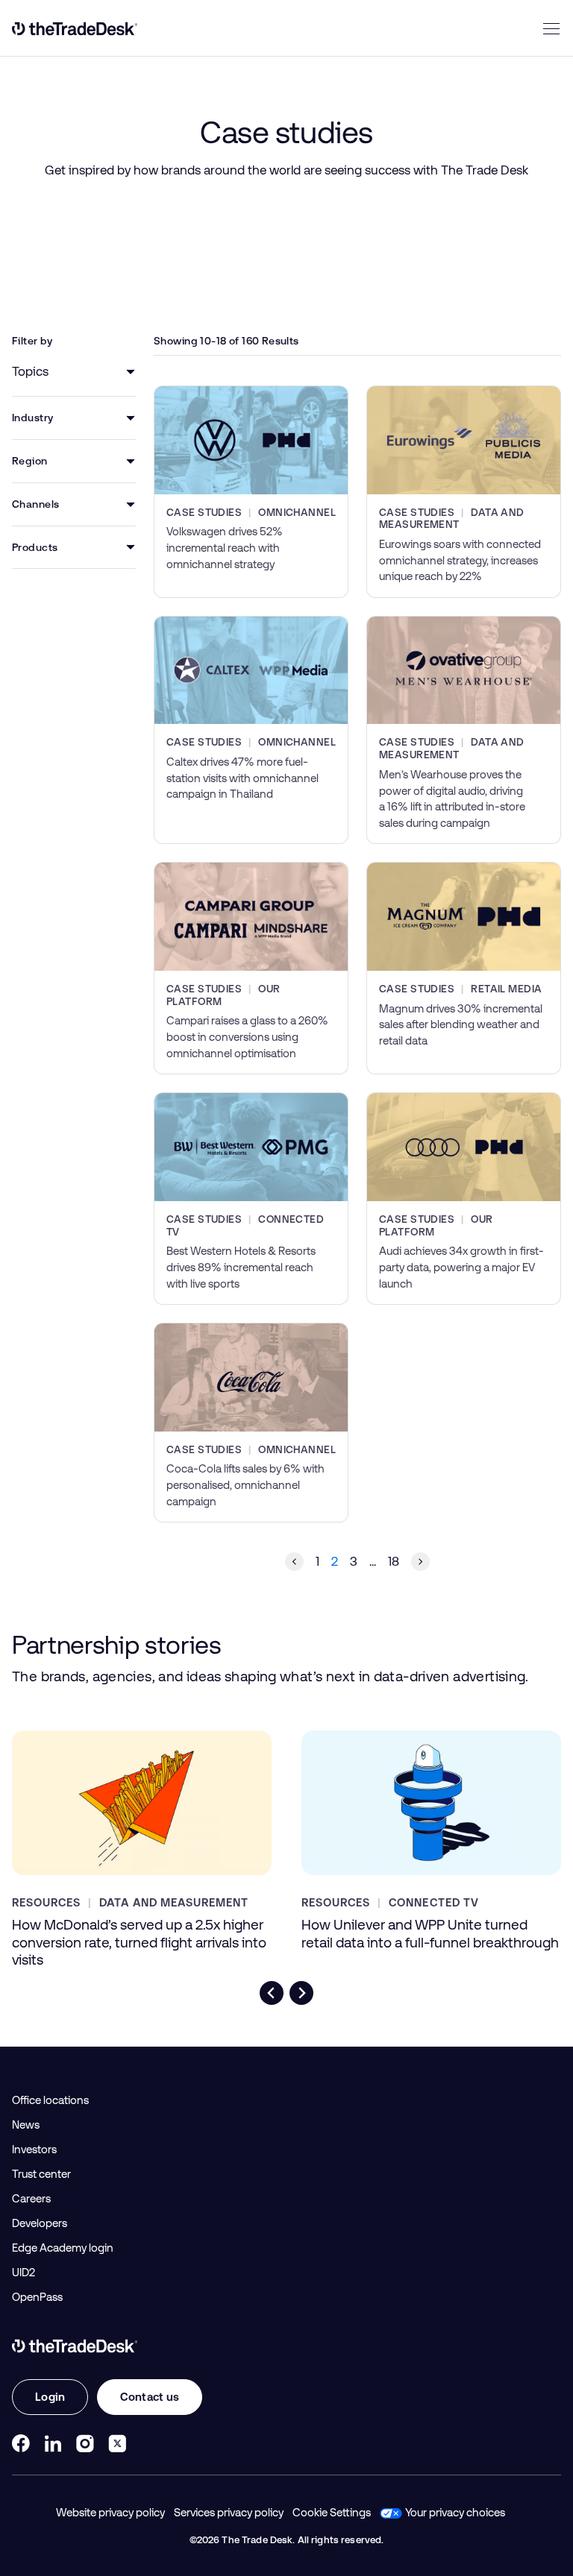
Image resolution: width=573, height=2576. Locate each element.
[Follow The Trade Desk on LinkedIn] (53, 2443)
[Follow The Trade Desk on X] (117, 2443)
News (26, 2125)
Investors (34, 2150)
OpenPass (37, 2297)
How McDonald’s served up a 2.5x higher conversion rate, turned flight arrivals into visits (139, 1942)
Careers (31, 2199)
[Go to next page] (420, 1562)
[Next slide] (301, 1993)
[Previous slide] (272, 1993)
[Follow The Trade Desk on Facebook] (21, 2443)
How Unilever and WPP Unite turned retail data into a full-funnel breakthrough (430, 1933)
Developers (40, 2223)
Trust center (41, 2174)
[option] (74, 372)
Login (50, 2397)
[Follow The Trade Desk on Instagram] (85, 2443)
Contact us (150, 2397)
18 (394, 1561)
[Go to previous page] (294, 1562)
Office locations (50, 2100)
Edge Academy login (63, 2248)
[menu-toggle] (551, 28)
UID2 (24, 2273)
